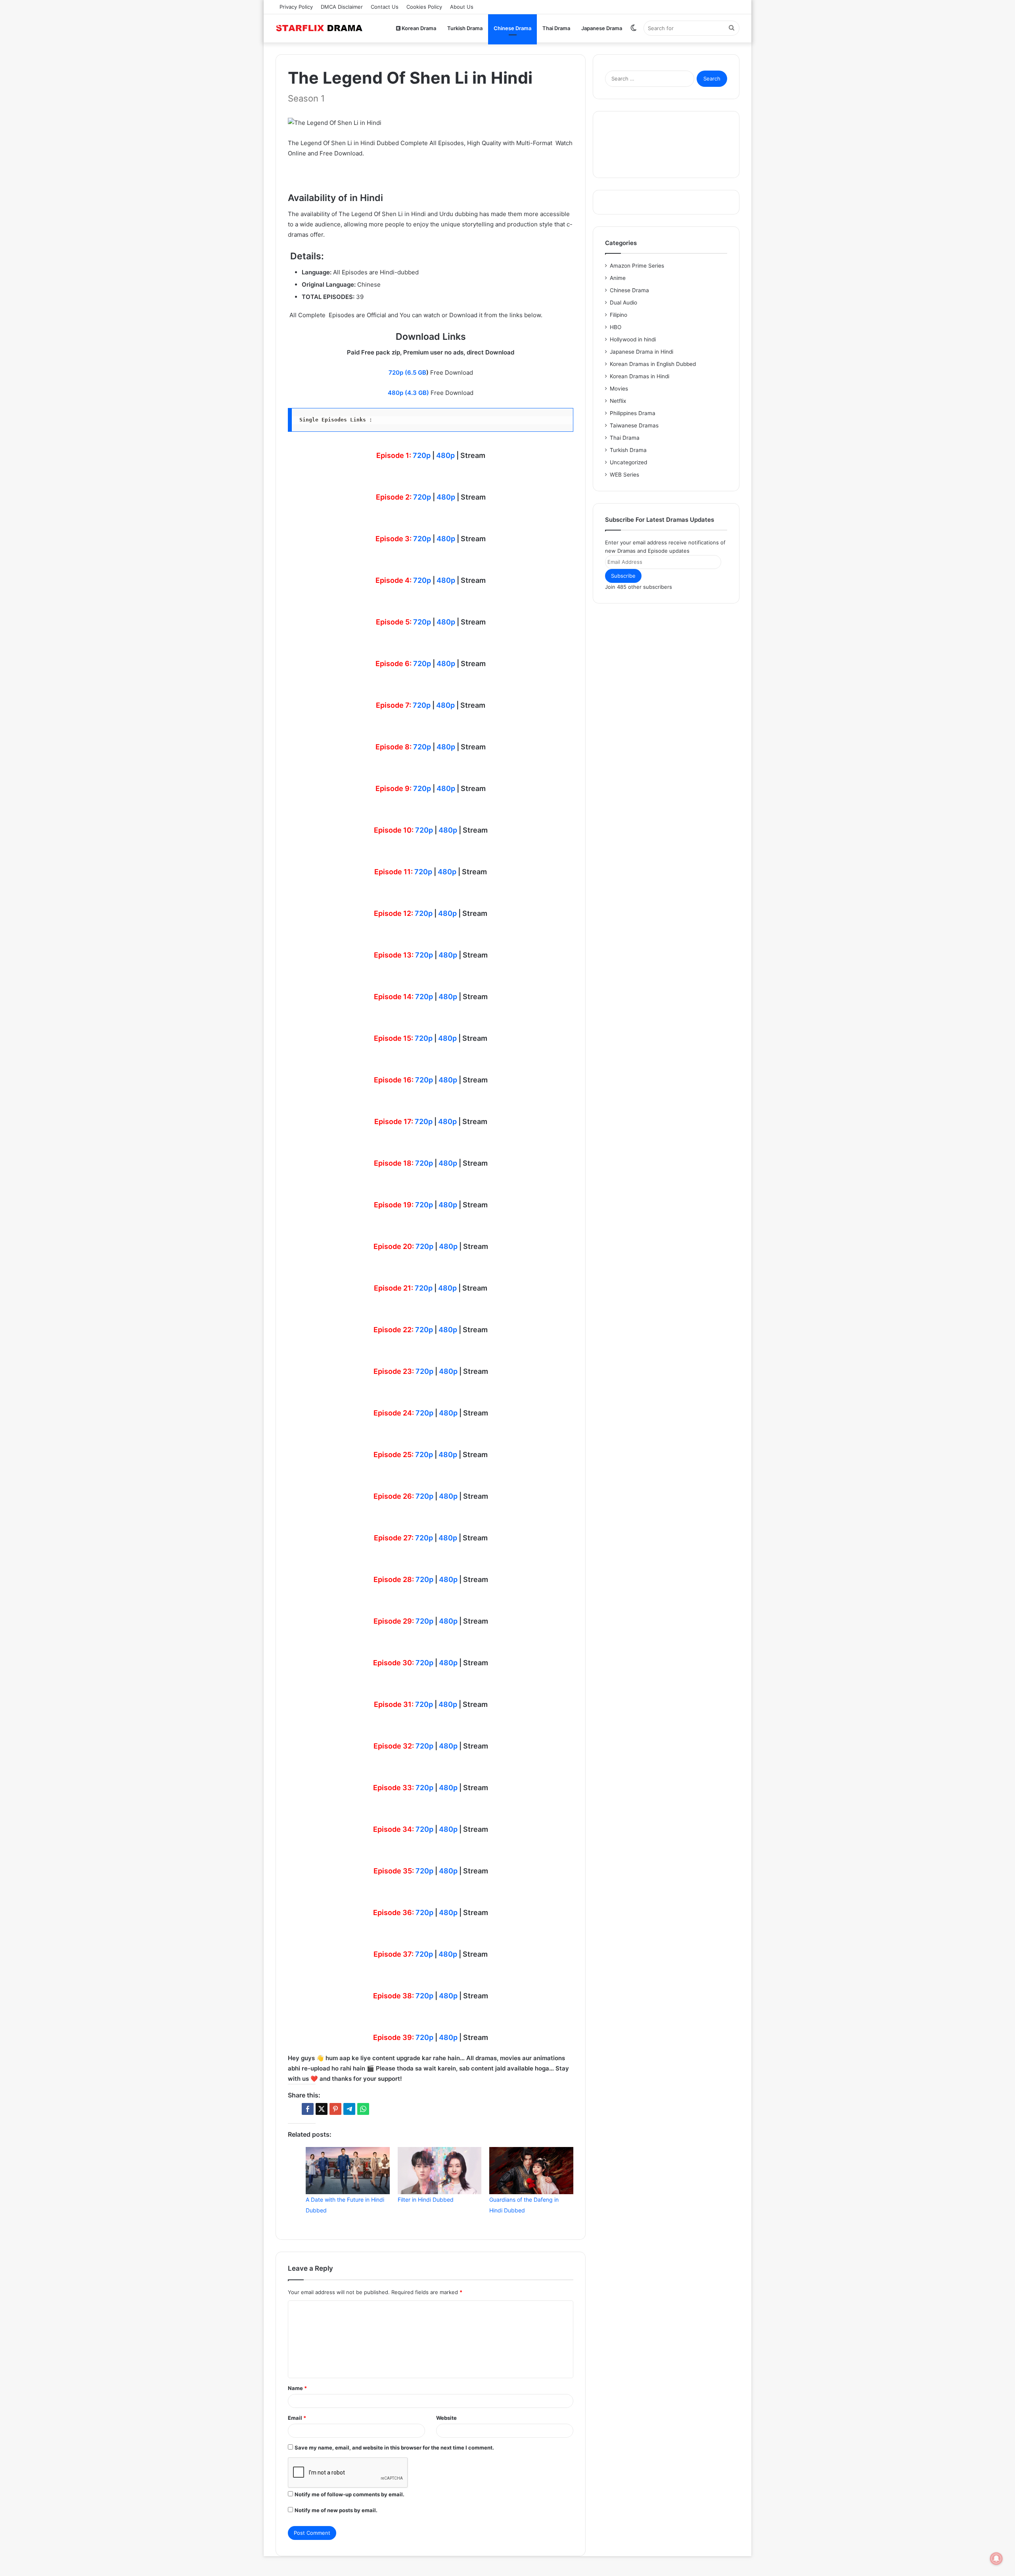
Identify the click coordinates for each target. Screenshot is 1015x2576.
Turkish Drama (465, 28)
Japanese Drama (602, 28)
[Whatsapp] (363, 2109)
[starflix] (319, 28)
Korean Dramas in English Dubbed (653, 364)
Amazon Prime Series (637, 266)
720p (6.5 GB (407, 373)
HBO (616, 327)
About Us (462, 7)
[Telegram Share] (349, 2109)
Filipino (619, 315)
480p (445, 455)
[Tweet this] (322, 2109)
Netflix (618, 401)
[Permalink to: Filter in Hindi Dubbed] (440, 2171)
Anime (618, 278)
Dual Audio (623, 303)
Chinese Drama (512, 28)
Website (446, 2418)
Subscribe (623, 576)
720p (422, 455)
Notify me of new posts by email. (336, 2510)
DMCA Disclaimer (342, 7)
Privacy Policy (296, 7)
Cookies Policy (424, 7)
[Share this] (308, 2109)
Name (297, 2388)
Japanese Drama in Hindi (642, 352)
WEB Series (624, 475)
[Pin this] (335, 2109)
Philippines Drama (633, 413)
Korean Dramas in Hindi (640, 376)
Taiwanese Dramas (634, 425)
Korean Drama (418, 28)
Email (297, 2418)
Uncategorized (628, 462)
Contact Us (385, 7)
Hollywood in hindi (633, 339)
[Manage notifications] (996, 2559)
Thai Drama (556, 28)
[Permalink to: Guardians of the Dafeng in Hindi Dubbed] (531, 2171)
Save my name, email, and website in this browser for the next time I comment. (394, 2448)
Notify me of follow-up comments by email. (350, 2494)
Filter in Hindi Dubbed (426, 2200)
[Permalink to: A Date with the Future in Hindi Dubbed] (348, 2171)
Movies (619, 389)
